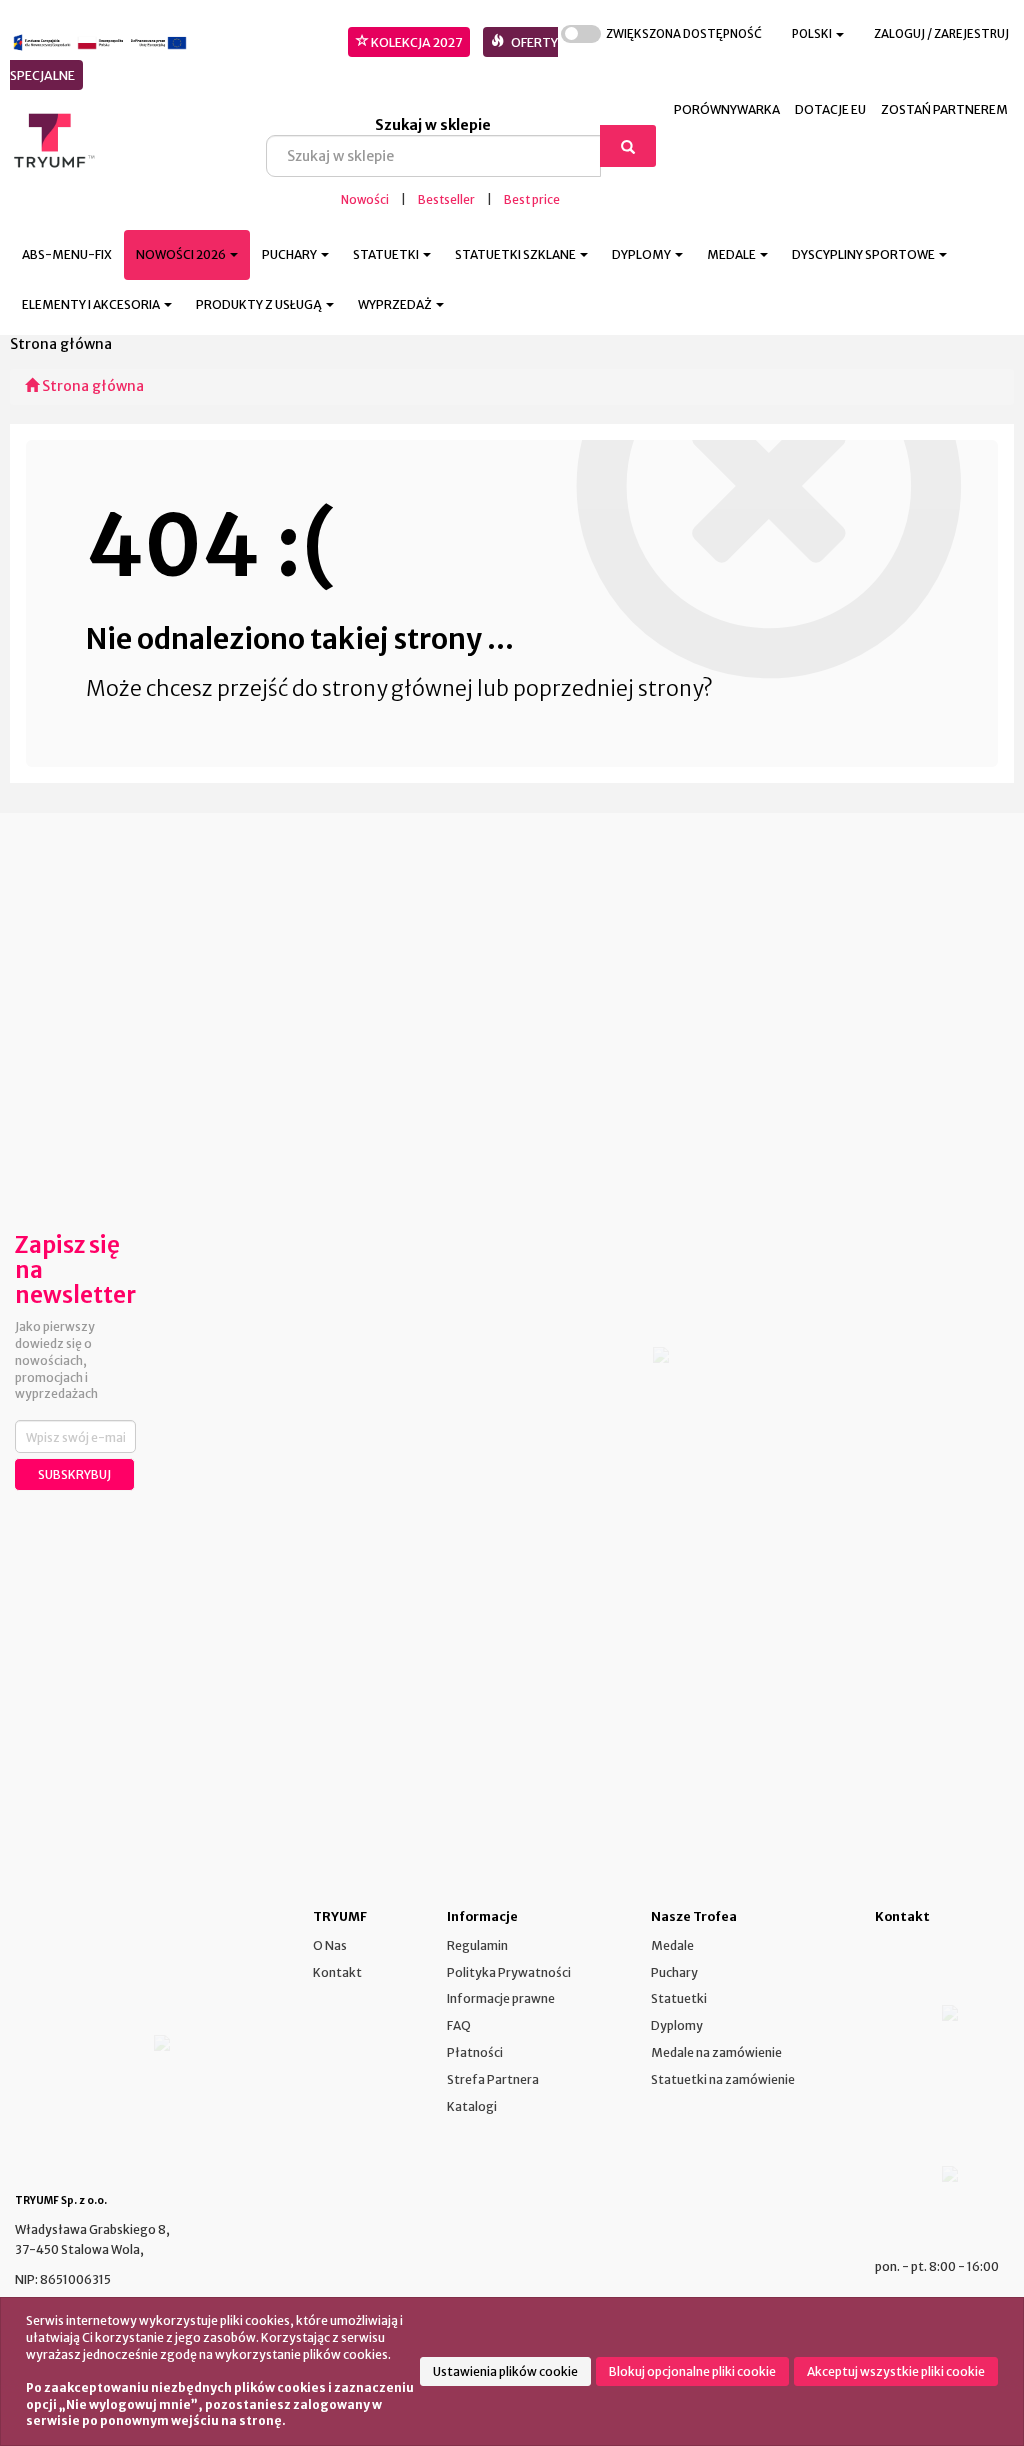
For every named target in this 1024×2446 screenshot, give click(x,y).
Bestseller (446, 200)
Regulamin (477, 1945)
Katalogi (472, 2106)
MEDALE (732, 254)
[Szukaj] (628, 146)
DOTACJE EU (830, 109)
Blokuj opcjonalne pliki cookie (692, 2371)
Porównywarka (727, 109)
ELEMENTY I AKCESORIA (92, 304)
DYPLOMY (642, 254)
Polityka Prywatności (509, 1972)
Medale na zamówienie (716, 2052)
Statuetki (679, 1998)
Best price (532, 200)
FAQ (459, 2025)
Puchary (674, 1972)
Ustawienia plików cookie (505, 2371)
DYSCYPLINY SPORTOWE (864, 254)
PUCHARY (290, 254)
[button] (818, 34)
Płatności (475, 2052)
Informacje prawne (501, 1998)
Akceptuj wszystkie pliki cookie (896, 2371)
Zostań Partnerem (944, 109)
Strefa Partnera (493, 2079)
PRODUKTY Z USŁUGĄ (260, 304)
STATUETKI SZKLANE (516, 254)
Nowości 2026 (182, 254)
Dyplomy (677, 2025)
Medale (672, 1945)
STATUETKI (387, 254)
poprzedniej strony (607, 688)
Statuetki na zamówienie (723, 2079)
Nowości (365, 200)
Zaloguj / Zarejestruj (941, 34)
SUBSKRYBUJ (74, 1474)
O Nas (330, 1945)
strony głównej (397, 688)
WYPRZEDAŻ (396, 304)
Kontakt (337, 1972)
